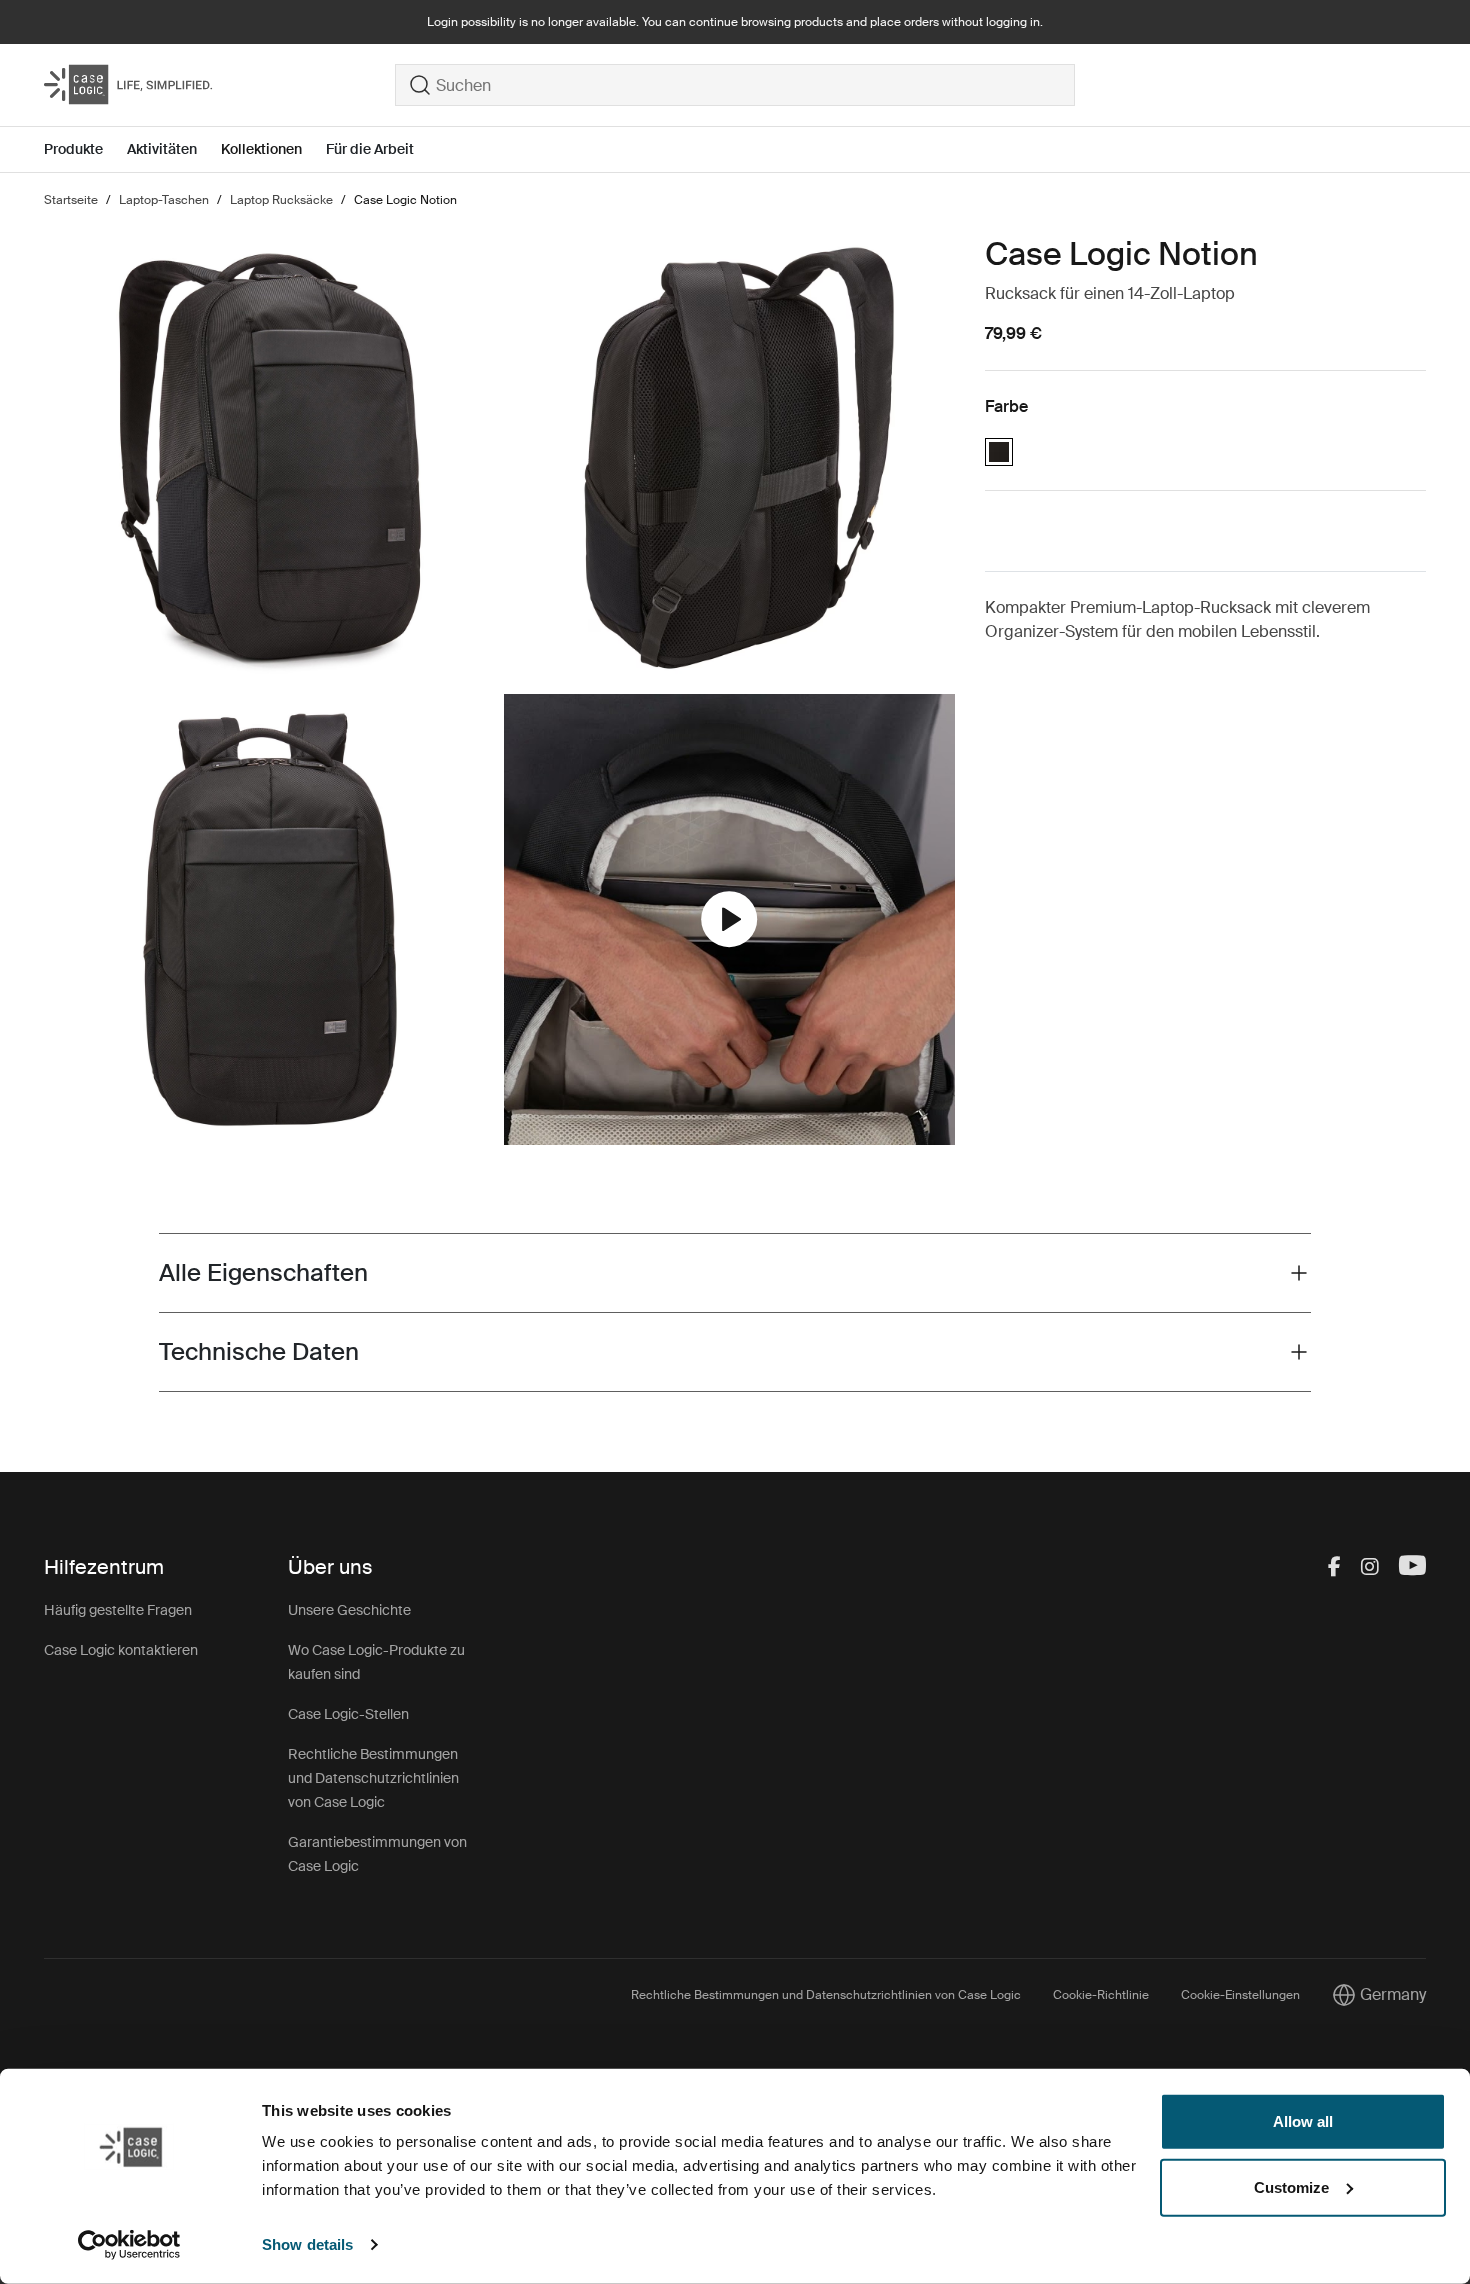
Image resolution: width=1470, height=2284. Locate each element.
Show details (307, 2244)
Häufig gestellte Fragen (118, 1610)
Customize (1291, 2186)
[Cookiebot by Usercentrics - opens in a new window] (129, 2245)
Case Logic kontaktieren (121, 1650)
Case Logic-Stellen (348, 1714)
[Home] (219, 85)
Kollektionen (261, 149)
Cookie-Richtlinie (1101, 1995)
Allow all (1303, 2121)
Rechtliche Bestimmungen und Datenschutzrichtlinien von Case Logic (373, 1778)
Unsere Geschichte (349, 1610)
